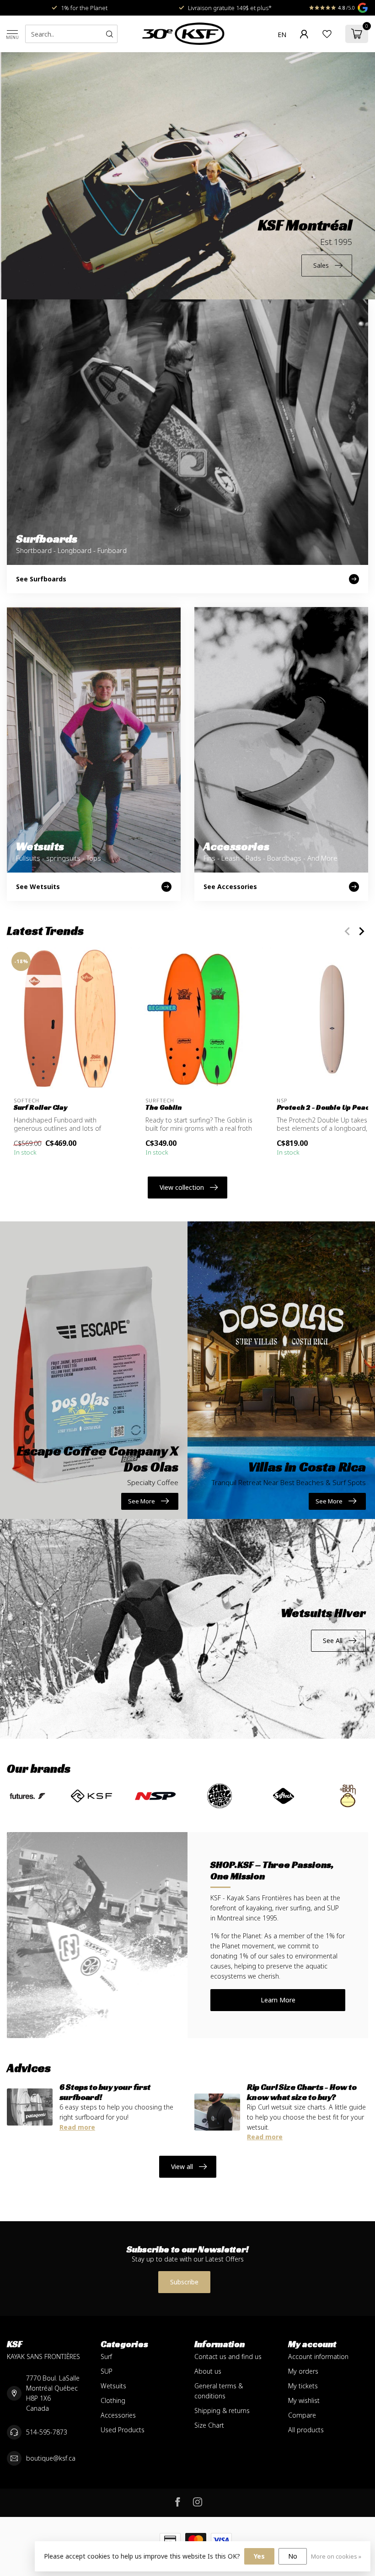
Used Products (123, 2430)
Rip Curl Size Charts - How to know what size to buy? (302, 2092)
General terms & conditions (219, 2391)
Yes (259, 2556)
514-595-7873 (47, 2432)
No (293, 2556)
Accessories (118, 2415)
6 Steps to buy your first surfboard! (105, 2092)
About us (208, 2371)
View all (182, 2167)
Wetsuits (113, 2386)
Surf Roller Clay (40, 1107)
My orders (303, 2371)
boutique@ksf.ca (51, 2458)
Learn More (278, 2000)
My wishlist (304, 2400)
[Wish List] (327, 34)
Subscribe (184, 2282)
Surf (106, 2356)
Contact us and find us (228, 2356)
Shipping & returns (222, 2411)
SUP (107, 2371)
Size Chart (209, 2425)
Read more (77, 2127)
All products (306, 2430)
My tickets (303, 2386)
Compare (302, 2415)
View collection (182, 1187)
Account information (318, 2356)
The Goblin (163, 1107)
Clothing (113, 2400)
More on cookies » (336, 2557)
